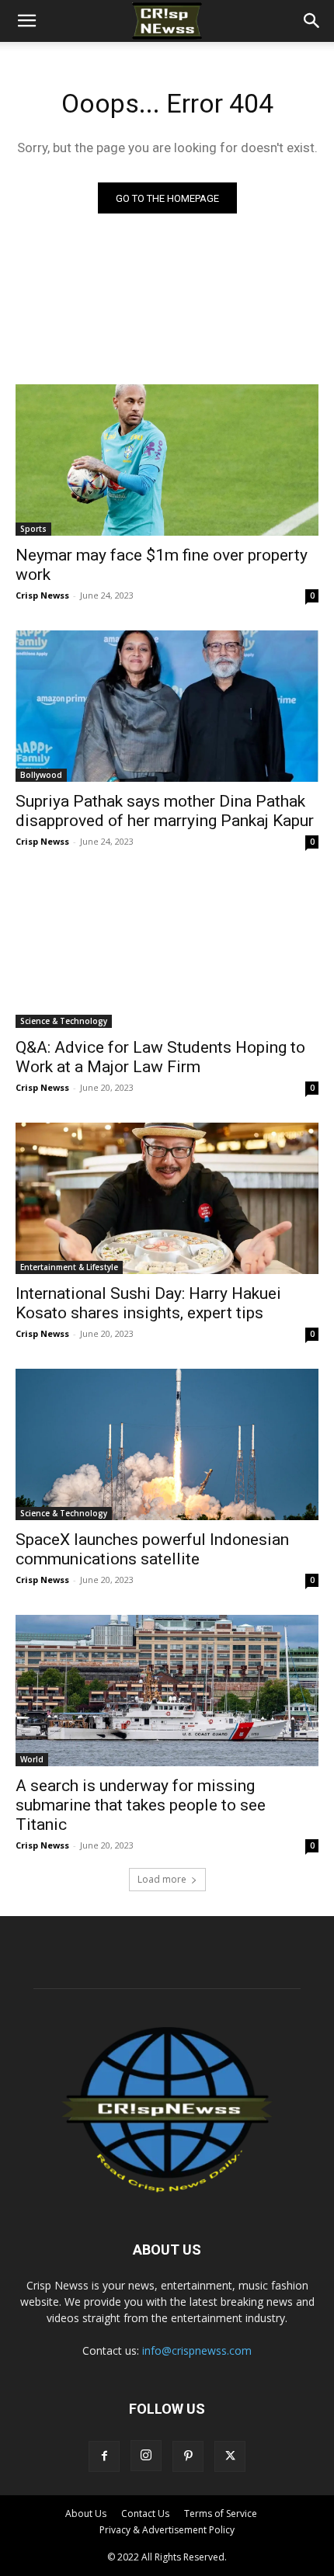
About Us (86, 2514)
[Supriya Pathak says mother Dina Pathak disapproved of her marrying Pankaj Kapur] (167, 706)
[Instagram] (146, 2456)
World (32, 1759)
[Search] (312, 21)
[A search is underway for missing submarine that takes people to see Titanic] (167, 1691)
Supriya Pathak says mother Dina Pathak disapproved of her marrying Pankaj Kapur (165, 811)
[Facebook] (104, 2456)
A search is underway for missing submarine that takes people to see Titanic (141, 1805)
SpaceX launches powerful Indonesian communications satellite (152, 1549)
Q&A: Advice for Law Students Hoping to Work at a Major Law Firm (160, 1057)
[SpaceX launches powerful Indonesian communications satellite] (167, 1444)
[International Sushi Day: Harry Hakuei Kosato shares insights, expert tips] (167, 1198)
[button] (26, 21)
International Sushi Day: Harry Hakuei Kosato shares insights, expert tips (148, 1303)
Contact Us (145, 2514)
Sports (33, 529)
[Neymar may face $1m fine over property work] (167, 460)
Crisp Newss (42, 595)
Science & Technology (64, 1021)
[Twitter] (230, 2456)
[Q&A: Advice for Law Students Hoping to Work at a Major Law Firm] (167, 952)
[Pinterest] (188, 2456)
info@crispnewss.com (197, 2350)
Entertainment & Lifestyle (69, 1267)
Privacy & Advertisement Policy (167, 2530)
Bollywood (41, 775)
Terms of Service (221, 2514)
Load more (162, 1879)
